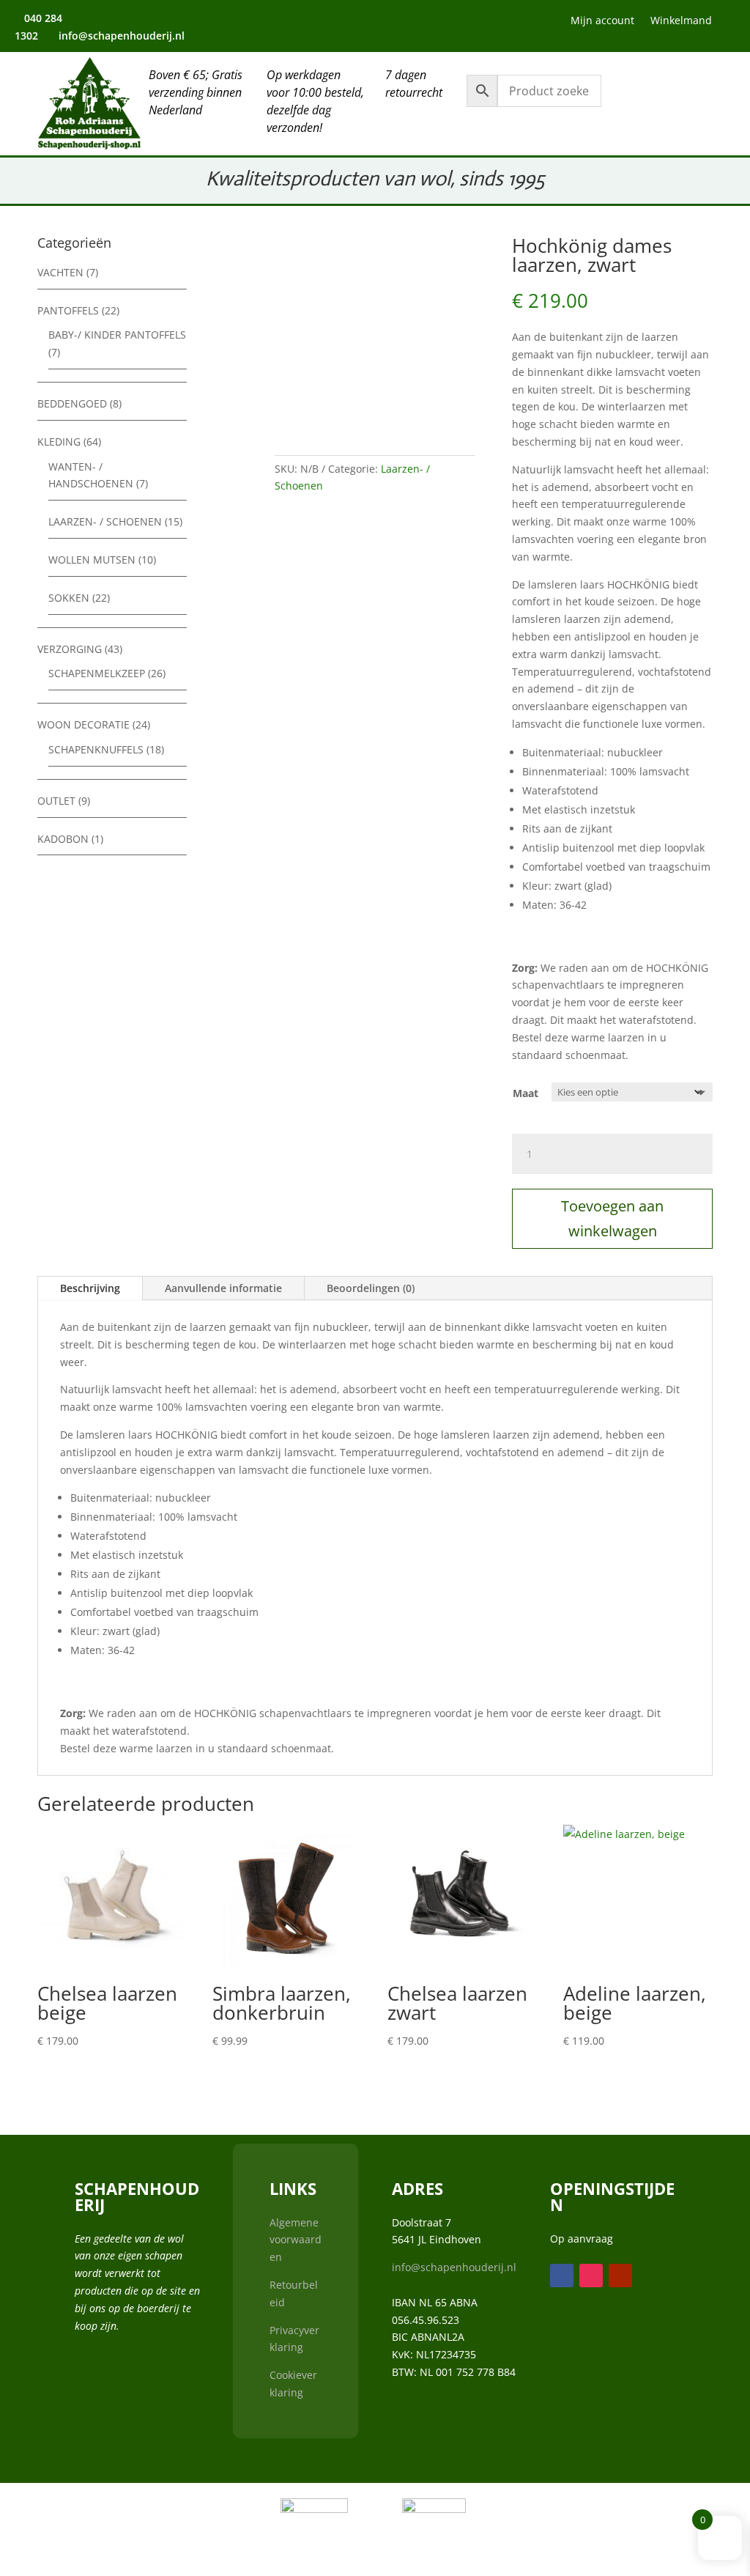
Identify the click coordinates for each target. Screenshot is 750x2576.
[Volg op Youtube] (407, 23)
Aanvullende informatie (223, 1288)
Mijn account (602, 21)
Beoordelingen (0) (371, 1288)
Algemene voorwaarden (296, 2240)
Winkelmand (681, 21)
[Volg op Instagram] (375, 23)
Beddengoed (72, 403)
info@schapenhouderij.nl (454, 2267)
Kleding (59, 442)
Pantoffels (68, 310)
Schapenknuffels (96, 749)
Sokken (69, 598)
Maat (526, 1093)
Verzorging (70, 649)
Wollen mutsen (92, 560)
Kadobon (63, 839)
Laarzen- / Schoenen (105, 521)
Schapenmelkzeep (97, 673)
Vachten (60, 272)
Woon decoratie (83, 724)
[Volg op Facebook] (343, 23)
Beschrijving (90, 1288)
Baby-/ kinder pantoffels (117, 335)
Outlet (56, 801)
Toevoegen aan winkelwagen (612, 1218)
